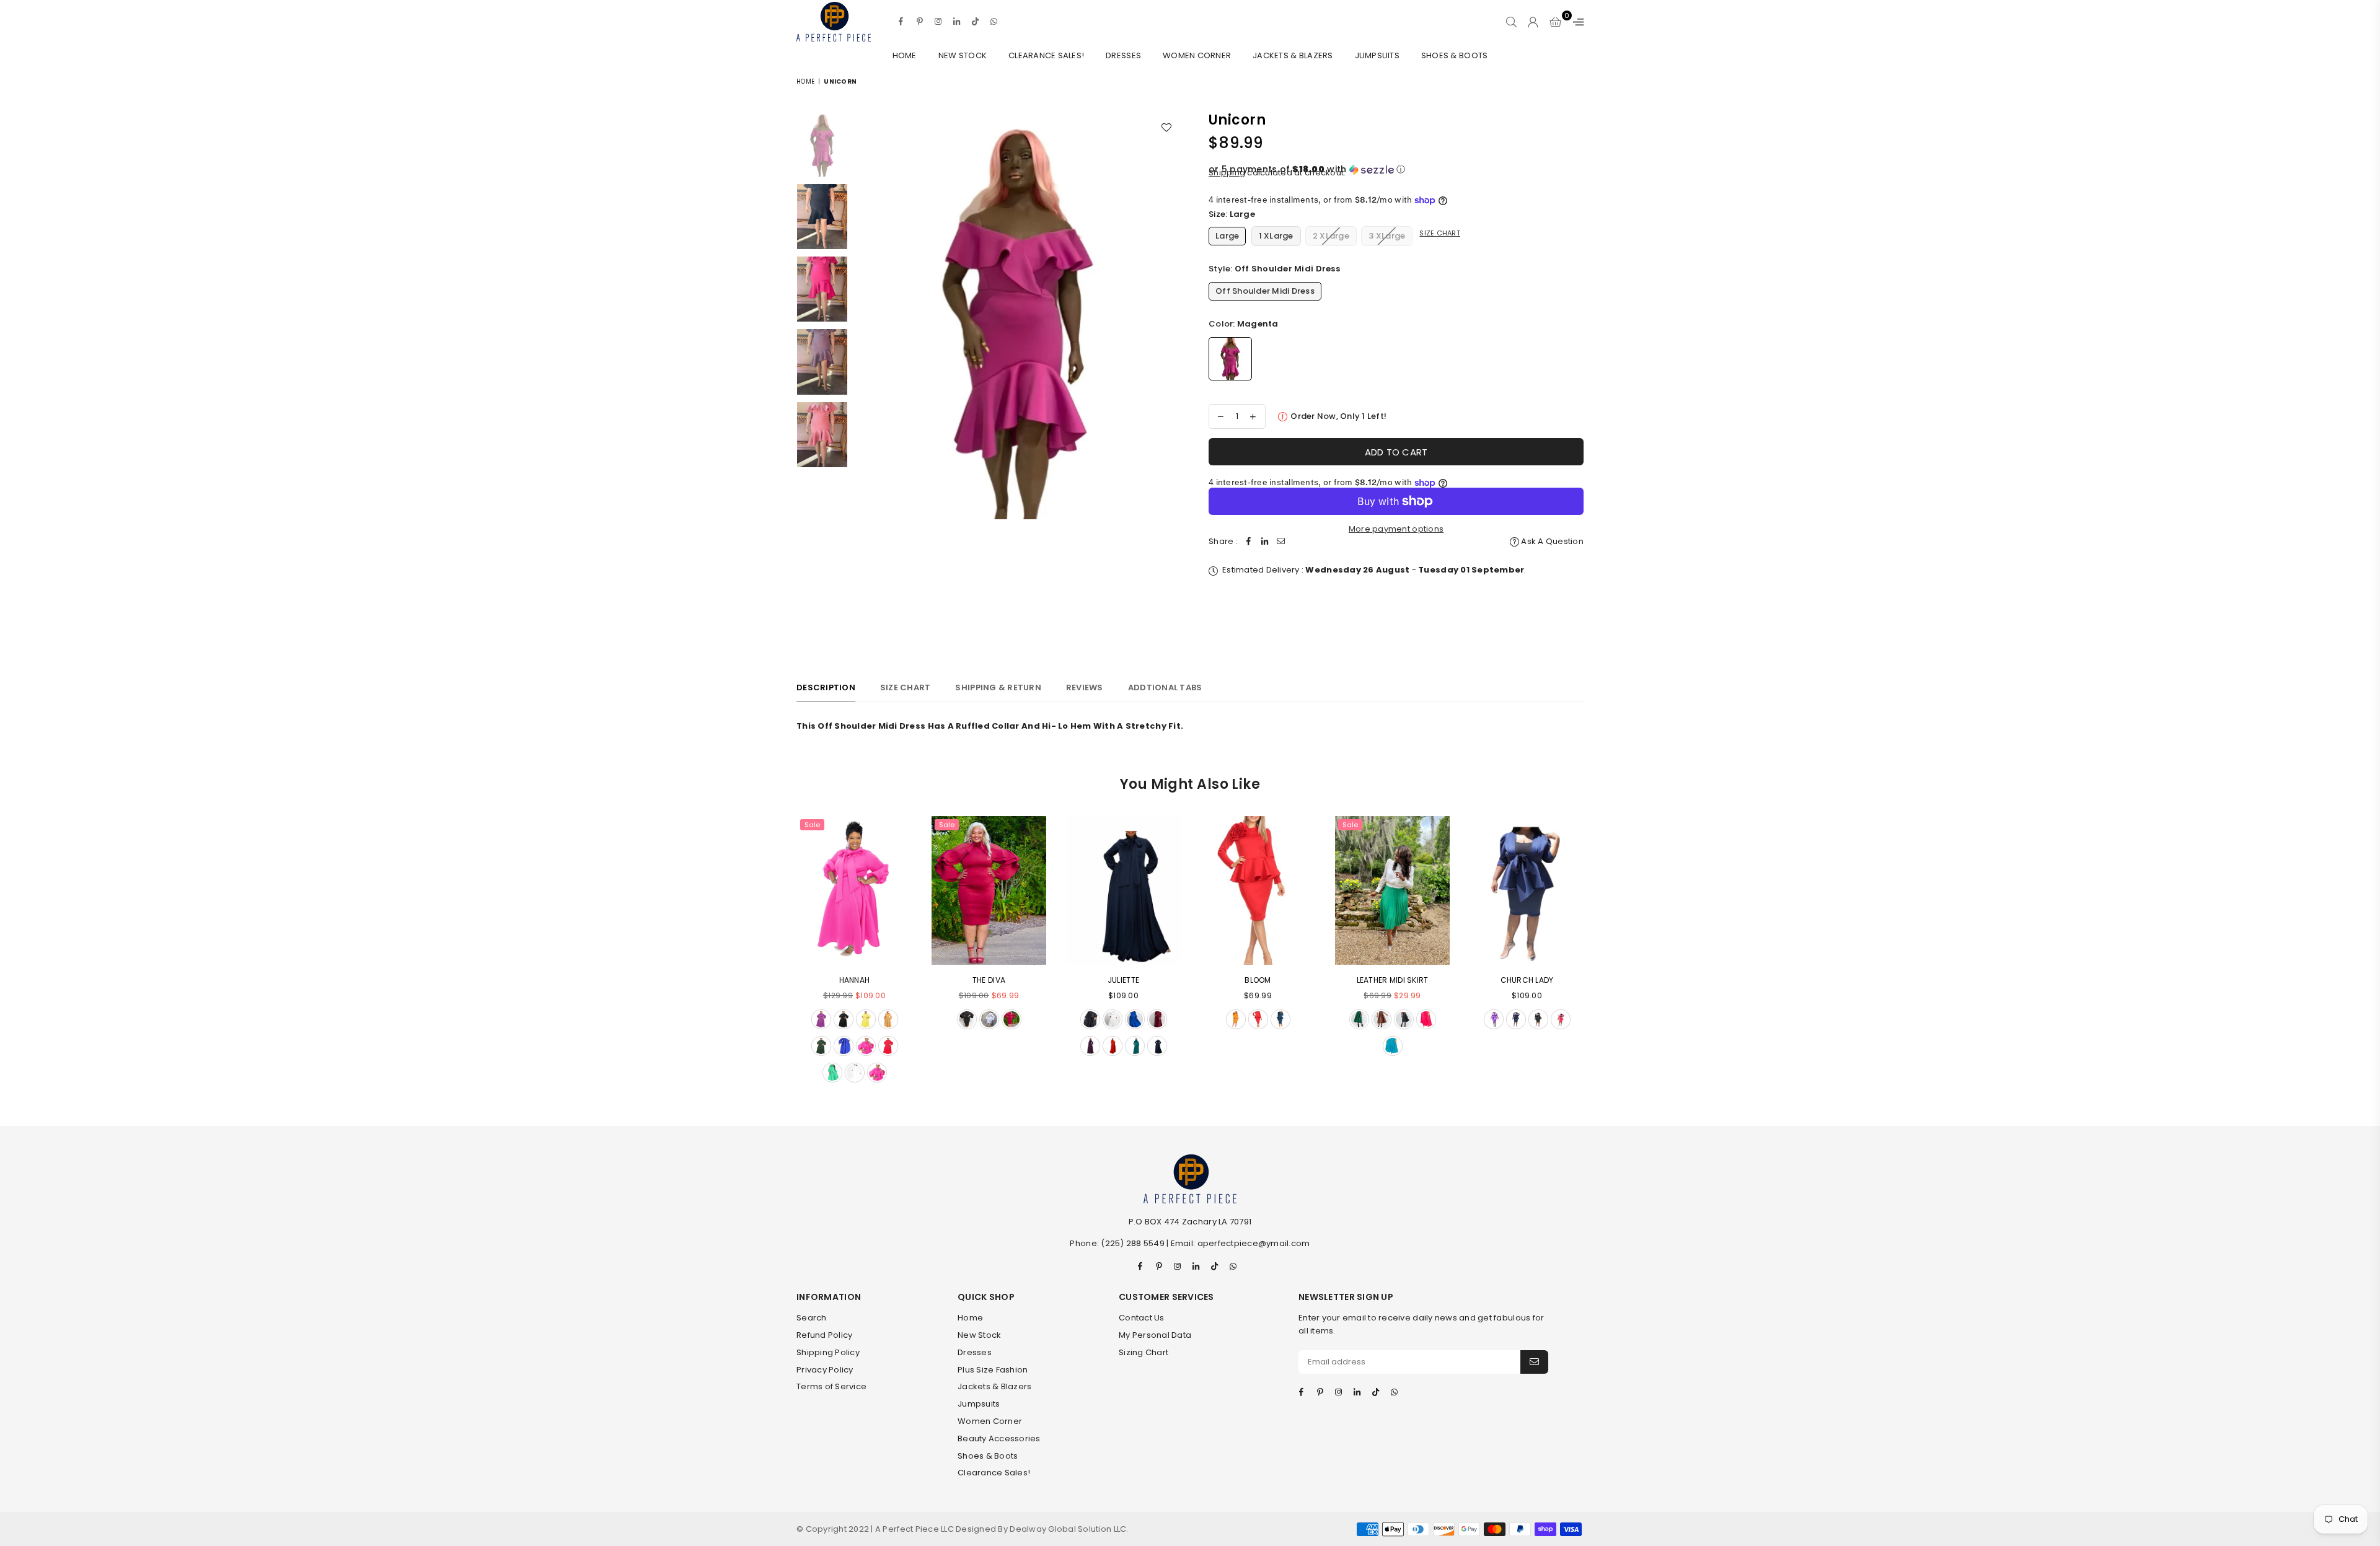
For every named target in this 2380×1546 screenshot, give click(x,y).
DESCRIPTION (826, 687)
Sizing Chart (1144, 1352)
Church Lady (1527, 980)
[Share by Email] (1281, 542)
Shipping (1227, 173)
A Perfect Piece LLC (915, 1529)
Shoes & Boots (1454, 55)
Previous (865, 380)
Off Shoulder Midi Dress (1265, 291)
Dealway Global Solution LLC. (1069, 1529)
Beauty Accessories (999, 1438)
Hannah (855, 980)
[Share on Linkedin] (1265, 542)
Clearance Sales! (1046, 55)
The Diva (989, 980)
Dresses (1123, 55)
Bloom (1258, 980)
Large (1227, 236)
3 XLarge (1387, 236)
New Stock (963, 55)
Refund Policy (824, 1335)
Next (1170, 380)
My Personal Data (1155, 1335)
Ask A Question (1551, 541)
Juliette (1123, 980)
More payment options (1396, 529)
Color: (1244, 324)
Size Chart (1440, 233)
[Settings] (1576, 22)
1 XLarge (1276, 236)
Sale (812, 825)
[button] (1396, 169)
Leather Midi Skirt (1393, 980)
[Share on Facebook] (1249, 542)
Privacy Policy (825, 1370)
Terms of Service (831, 1386)
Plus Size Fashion (993, 1370)
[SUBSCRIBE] (1534, 1362)
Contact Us (1142, 1318)
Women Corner (1197, 55)
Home (905, 55)
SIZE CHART (906, 687)
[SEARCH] (1511, 22)
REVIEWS (1085, 687)
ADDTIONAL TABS (1165, 687)
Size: (1232, 214)
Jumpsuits (1377, 55)
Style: (1274, 269)
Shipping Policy (828, 1352)
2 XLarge (1331, 236)
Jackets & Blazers (1293, 55)
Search (812, 1318)
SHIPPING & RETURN (998, 687)
